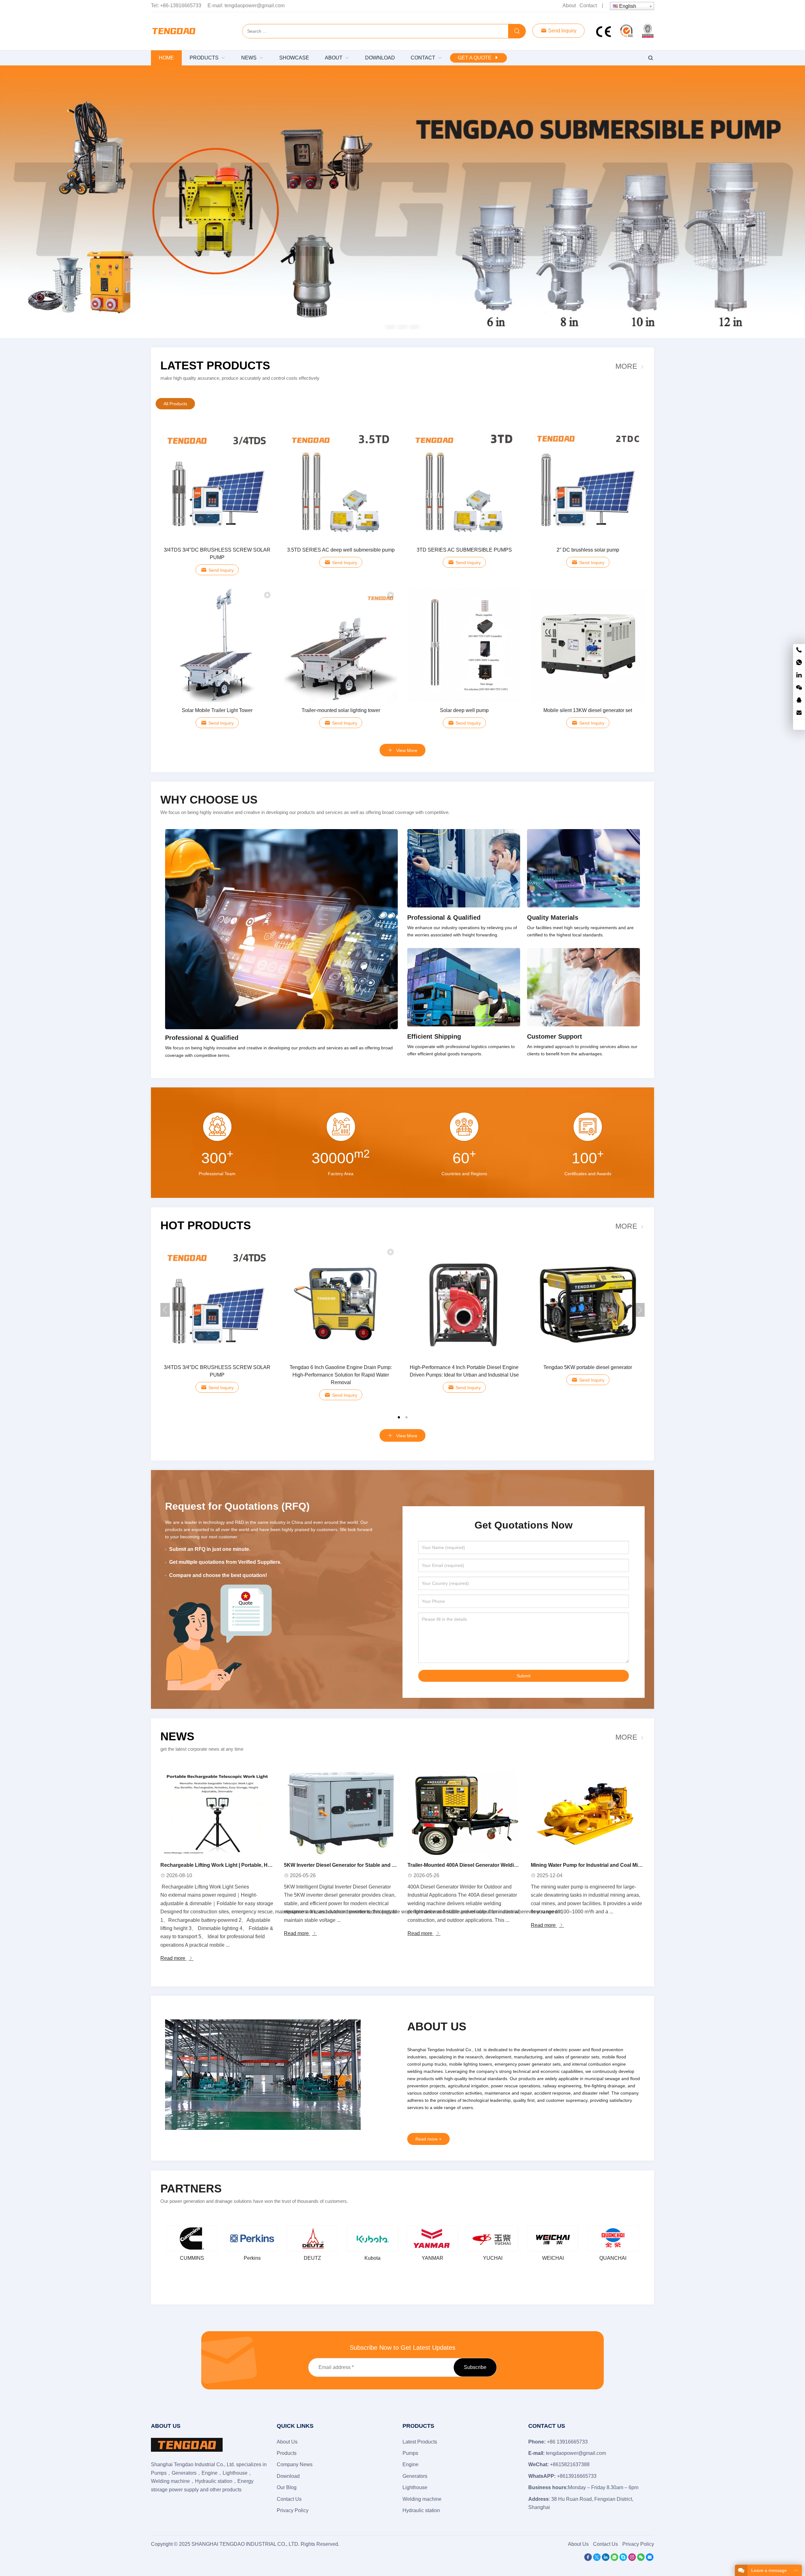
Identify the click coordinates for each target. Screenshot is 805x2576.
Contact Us (289, 2499)
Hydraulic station (421, 2510)
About (569, 6)
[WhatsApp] (614, 2559)
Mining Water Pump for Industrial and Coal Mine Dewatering (601, 1865)
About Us (287, 2442)
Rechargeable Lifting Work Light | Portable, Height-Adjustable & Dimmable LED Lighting (265, 1865)
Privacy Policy (293, 2510)
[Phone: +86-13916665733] (799, 650)
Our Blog (287, 2487)
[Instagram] (632, 2559)
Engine (411, 2464)
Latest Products (215, 365)
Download (288, 2476)
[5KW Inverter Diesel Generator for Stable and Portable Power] (341, 1813)
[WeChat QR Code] (799, 688)
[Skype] (623, 2559)
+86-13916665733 (181, 6)
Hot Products (206, 1225)
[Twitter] (597, 2559)
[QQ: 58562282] (799, 701)
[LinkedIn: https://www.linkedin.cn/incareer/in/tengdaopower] (799, 675)
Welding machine (422, 2499)
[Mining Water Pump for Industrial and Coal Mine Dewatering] (588, 1813)
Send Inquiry (562, 31)
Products (287, 2453)
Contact (588, 6)
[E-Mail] (650, 2559)
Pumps (410, 2453)
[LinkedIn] (606, 2559)
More (626, 366)
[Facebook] (588, 2559)
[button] (391, 326)
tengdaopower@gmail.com (255, 6)
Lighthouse (415, 2487)
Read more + (428, 2139)
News (177, 1736)
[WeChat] (641, 2559)
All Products (175, 404)
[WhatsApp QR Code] (799, 663)
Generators (415, 2476)
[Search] (517, 31)
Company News (295, 2464)
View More (406, 750)
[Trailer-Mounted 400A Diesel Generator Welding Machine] (464, 1813)
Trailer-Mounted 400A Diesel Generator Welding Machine (475, 1865)
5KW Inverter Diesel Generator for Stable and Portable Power (356, 1865)
